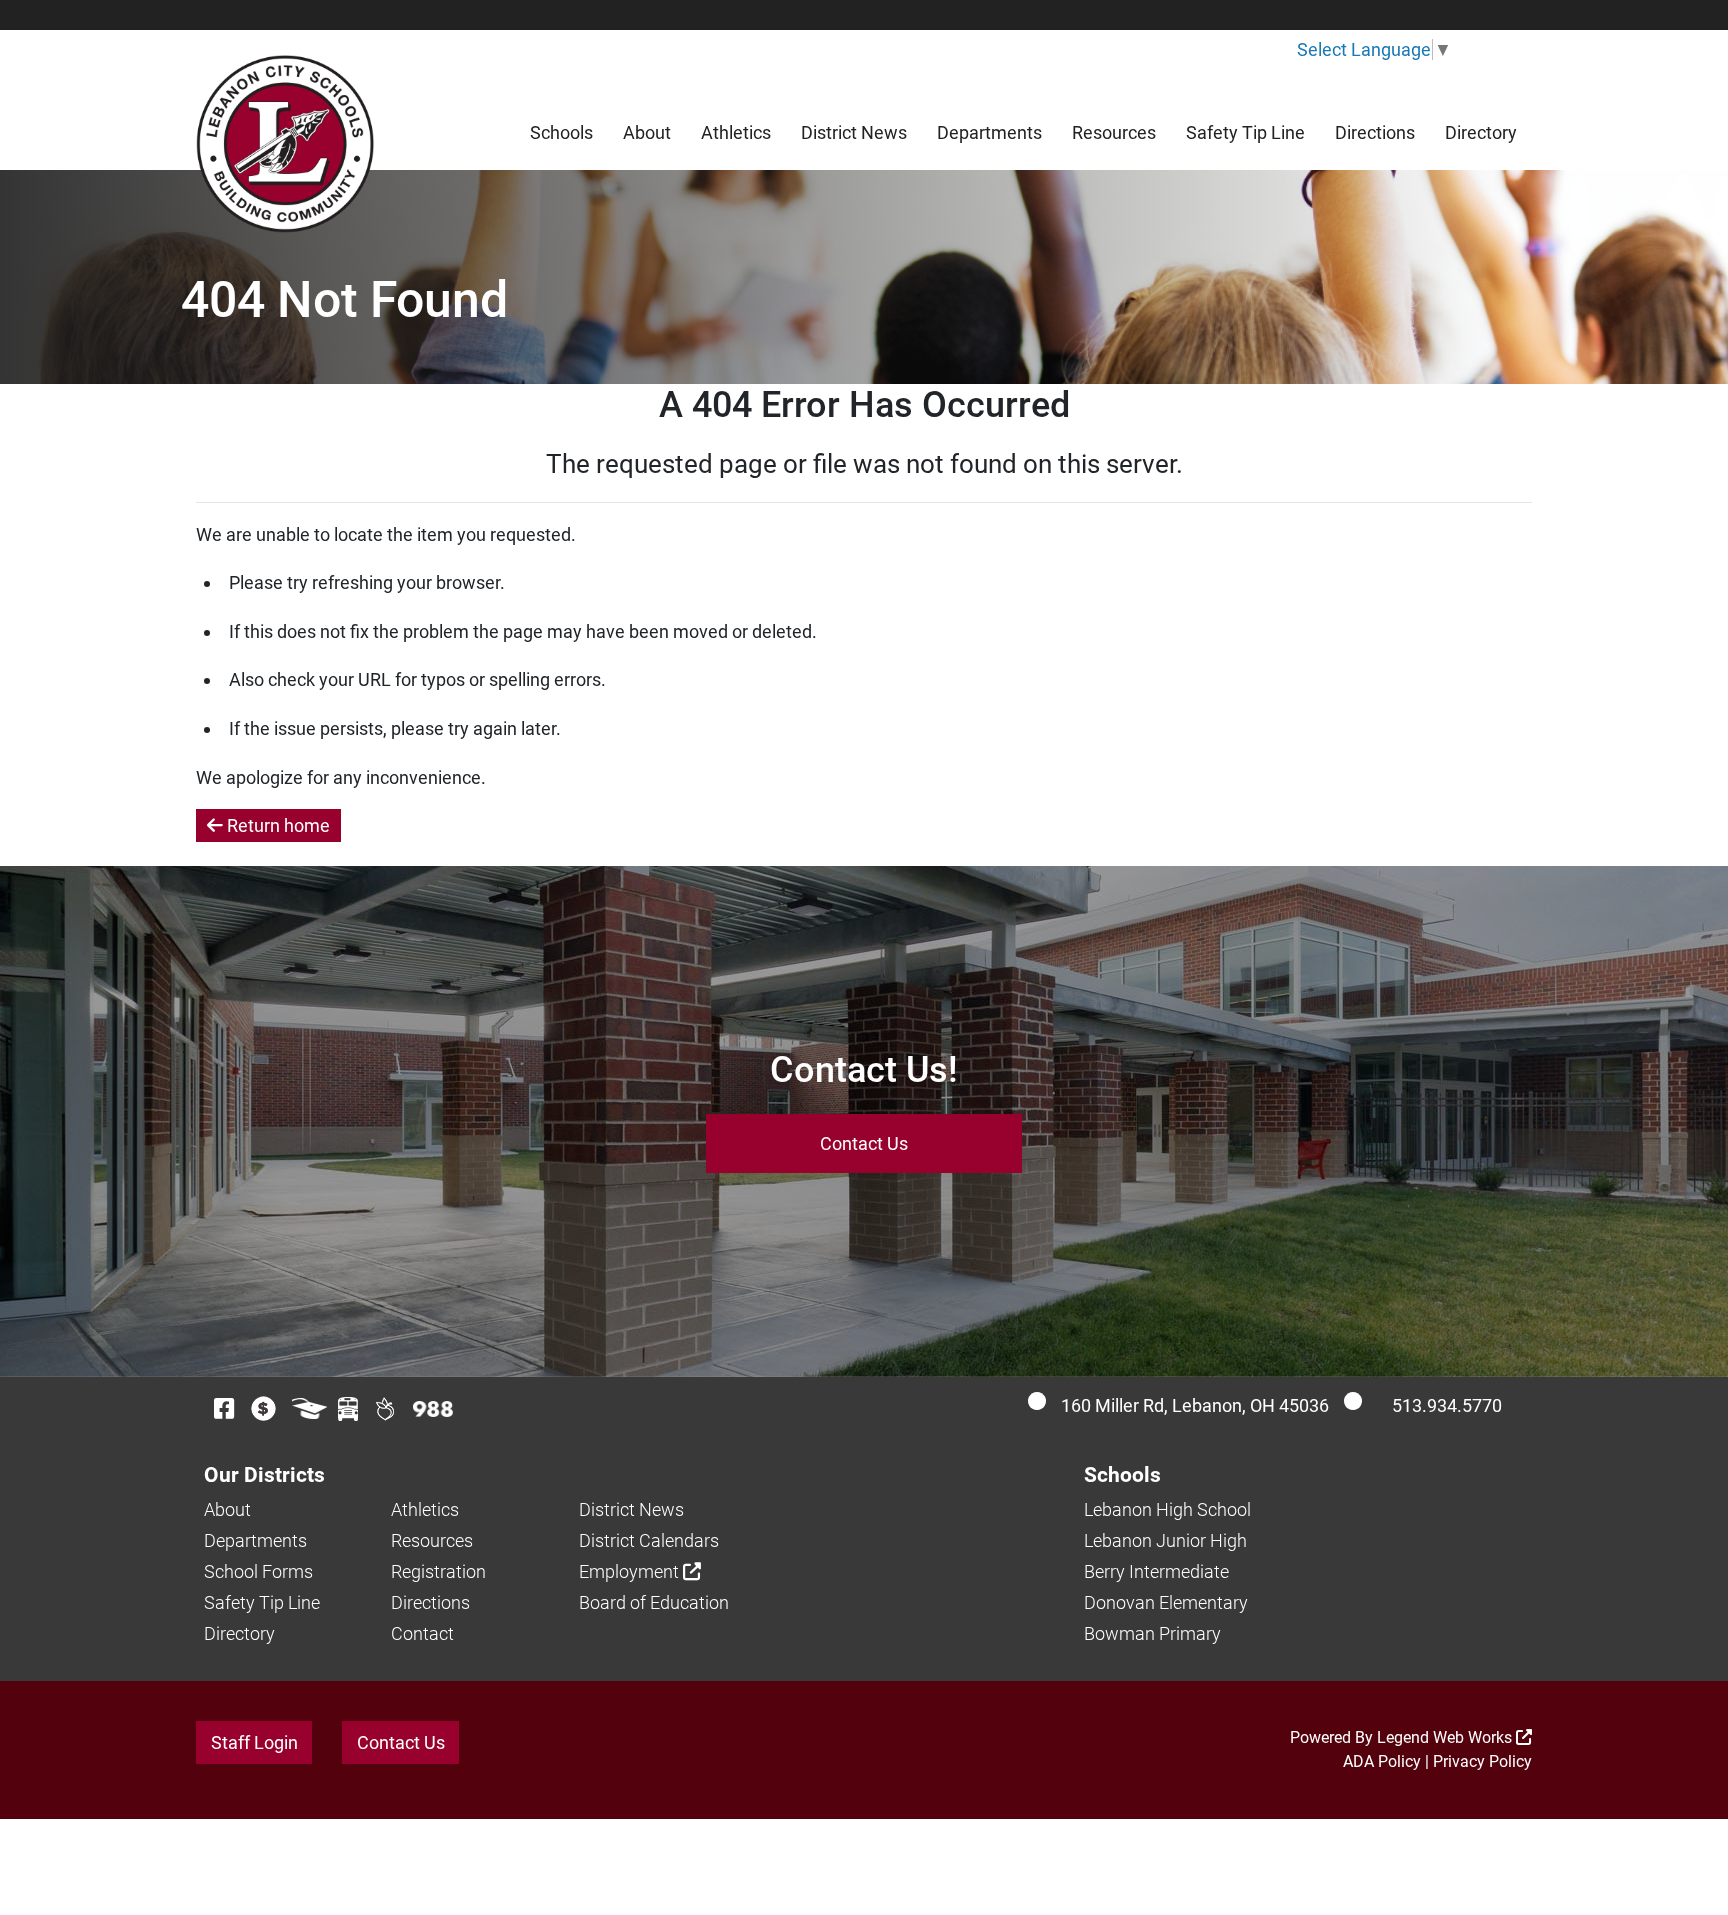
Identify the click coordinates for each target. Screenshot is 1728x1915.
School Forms (258, 1571)
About (647, 132)
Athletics (736, 132)
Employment (631, 1571)
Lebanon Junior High (1165, 1540)
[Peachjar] (385, 1408)
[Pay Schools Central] (264, 1408)
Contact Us (864, 1143)
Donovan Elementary (1166, 1602)
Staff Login (254, 1742)
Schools (561, 132)
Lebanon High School (1167, 1509)
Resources (1114, 132)
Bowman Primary (1152, 1633)
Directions (1375, 132)
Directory (1481, 132)
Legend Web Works (1446, 1737)
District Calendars (649, 1540)
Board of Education (654, 1602)
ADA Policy (1382, 1761)
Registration (438, 1571)
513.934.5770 (1447, 1405)
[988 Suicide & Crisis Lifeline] (433, 1409)
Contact (422, 1633)
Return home (276, 825)
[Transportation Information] (348, 1408)
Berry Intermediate (1156, 1571)
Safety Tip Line (1245, 132)
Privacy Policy (1482, 1761)
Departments (989, 132)
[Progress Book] (309, 1408)
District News (854, 132)
